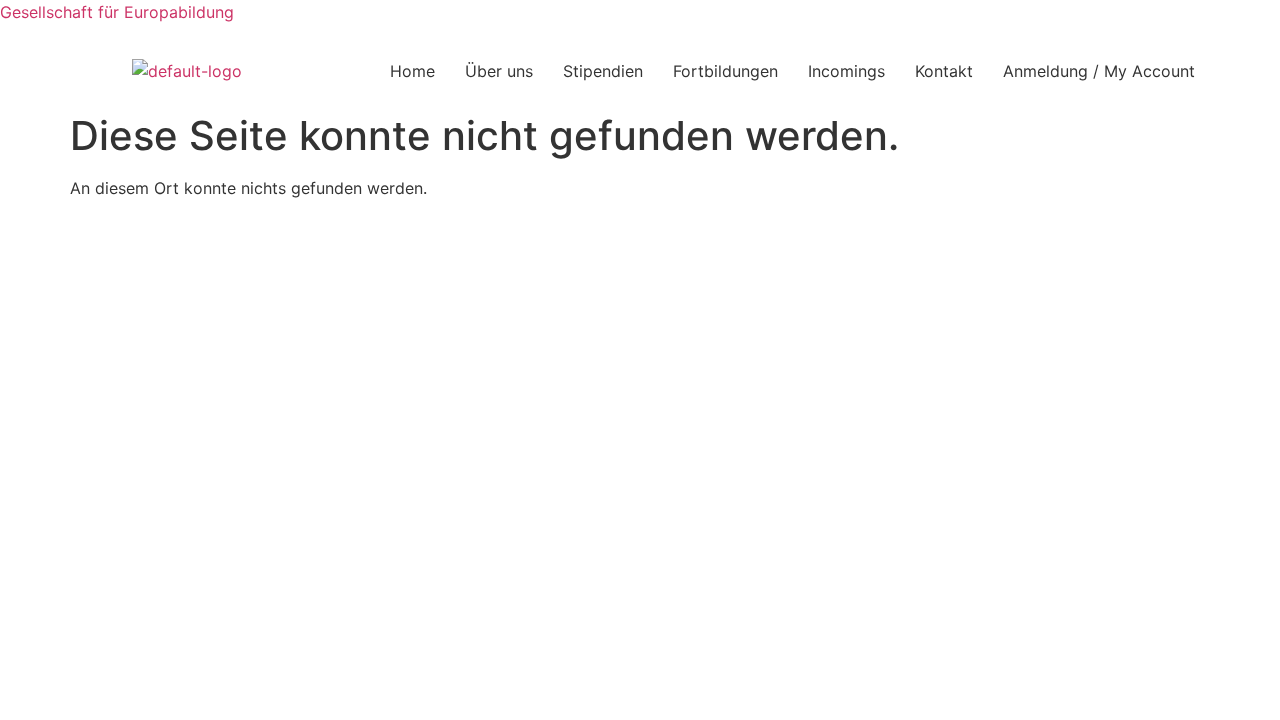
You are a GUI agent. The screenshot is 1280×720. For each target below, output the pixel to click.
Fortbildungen (725, 71)
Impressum (537, 242)
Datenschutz (642, 242)
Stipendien (603, 71)
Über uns (499, 71)
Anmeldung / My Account (1099, 71)
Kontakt (944, 71)
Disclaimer (745, 242)
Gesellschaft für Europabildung (117, 12)
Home (412, 71)
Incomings (846, 71)
